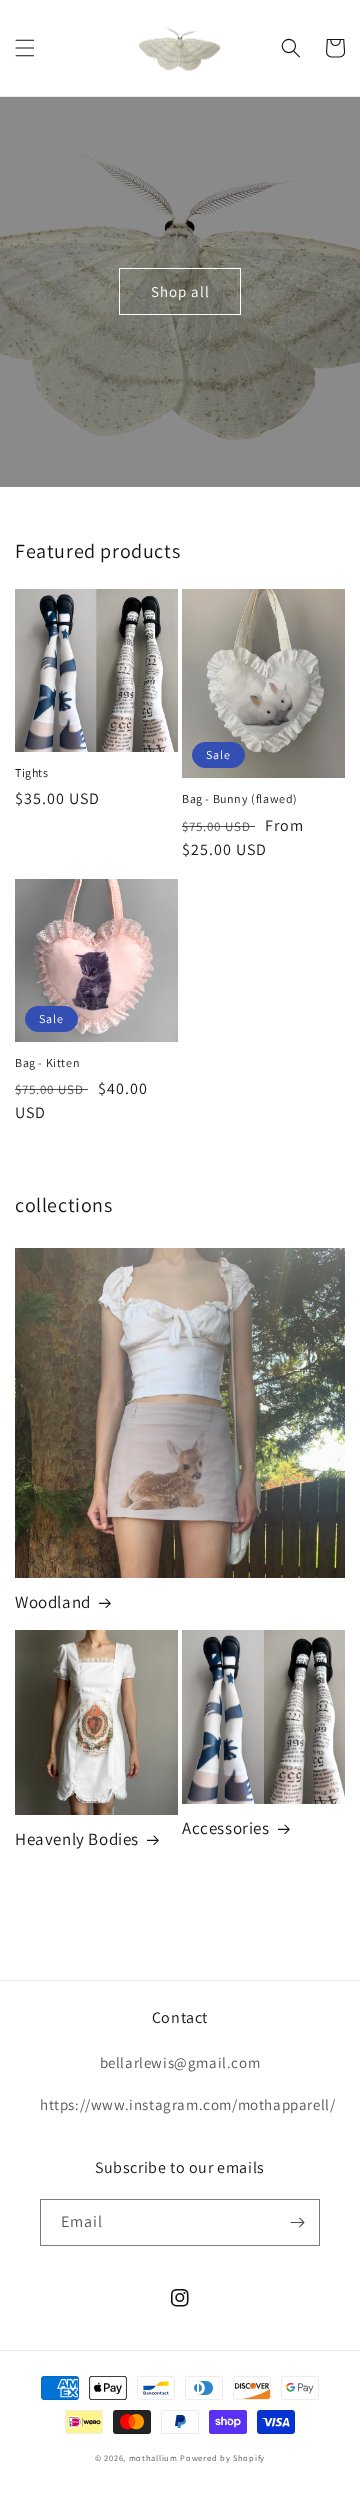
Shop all (180, 291)
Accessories (226, 1828)
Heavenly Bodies (77, 1839)
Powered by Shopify (222, 2457)
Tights (32, 772)
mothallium (153, 2457)
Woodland (53, 1602)
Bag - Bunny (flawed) (240, 798)
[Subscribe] (297, 2222)
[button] (25, 48)
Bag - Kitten (47, 1062)
